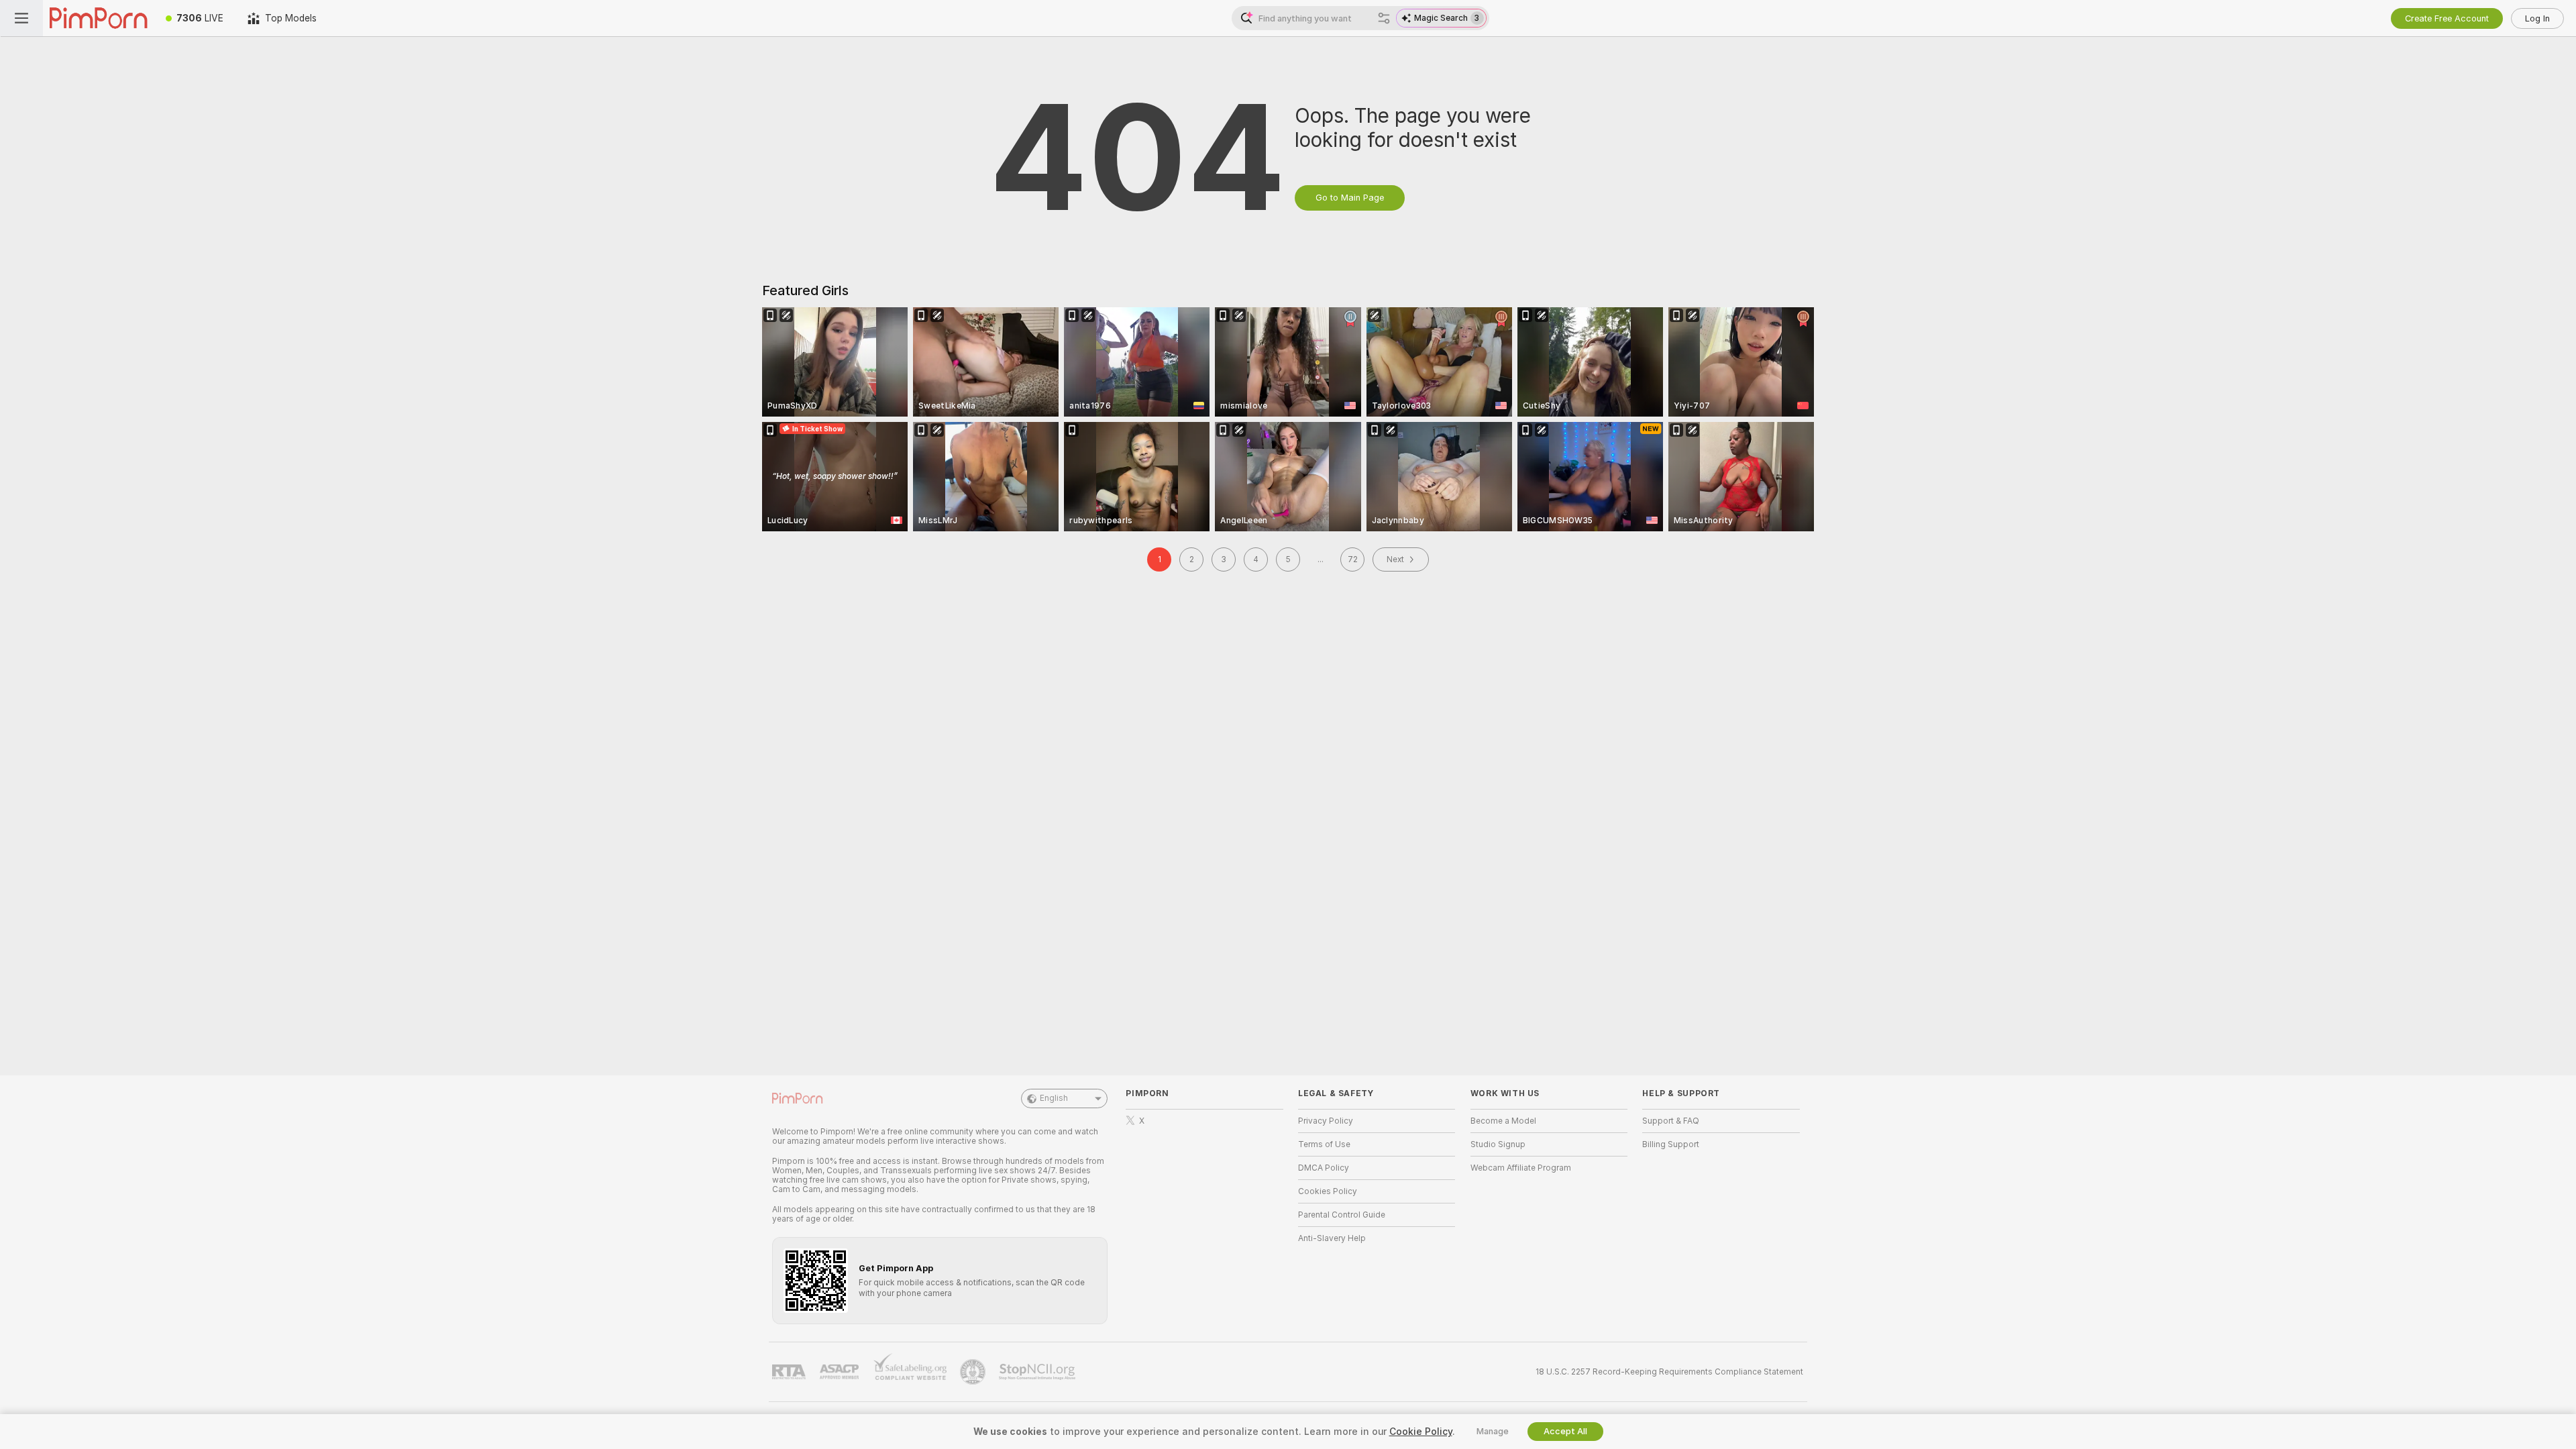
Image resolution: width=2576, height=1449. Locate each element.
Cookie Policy (1421, 1432)
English (1054, 1098)
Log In (2537, 18)
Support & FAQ (1671, 1121)
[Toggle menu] (21, 18)
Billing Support (1671, 1144)
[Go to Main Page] (98, 18)
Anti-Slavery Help (1332, 1238)
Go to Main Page (1350, 198)
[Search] (1384, 18)
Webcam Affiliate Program (1521, 1168)
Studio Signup (1498, 1144)
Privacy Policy (1326, 1121)
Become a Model (1503, 1121)
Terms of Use (1324, 1144)
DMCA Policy (1324, 1168)
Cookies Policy (1328, 1191)
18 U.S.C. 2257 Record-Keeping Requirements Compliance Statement (1669, 1372)
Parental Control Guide (1342, 1215)
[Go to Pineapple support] (974, 1372)
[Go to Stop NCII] (1038, 1372)
